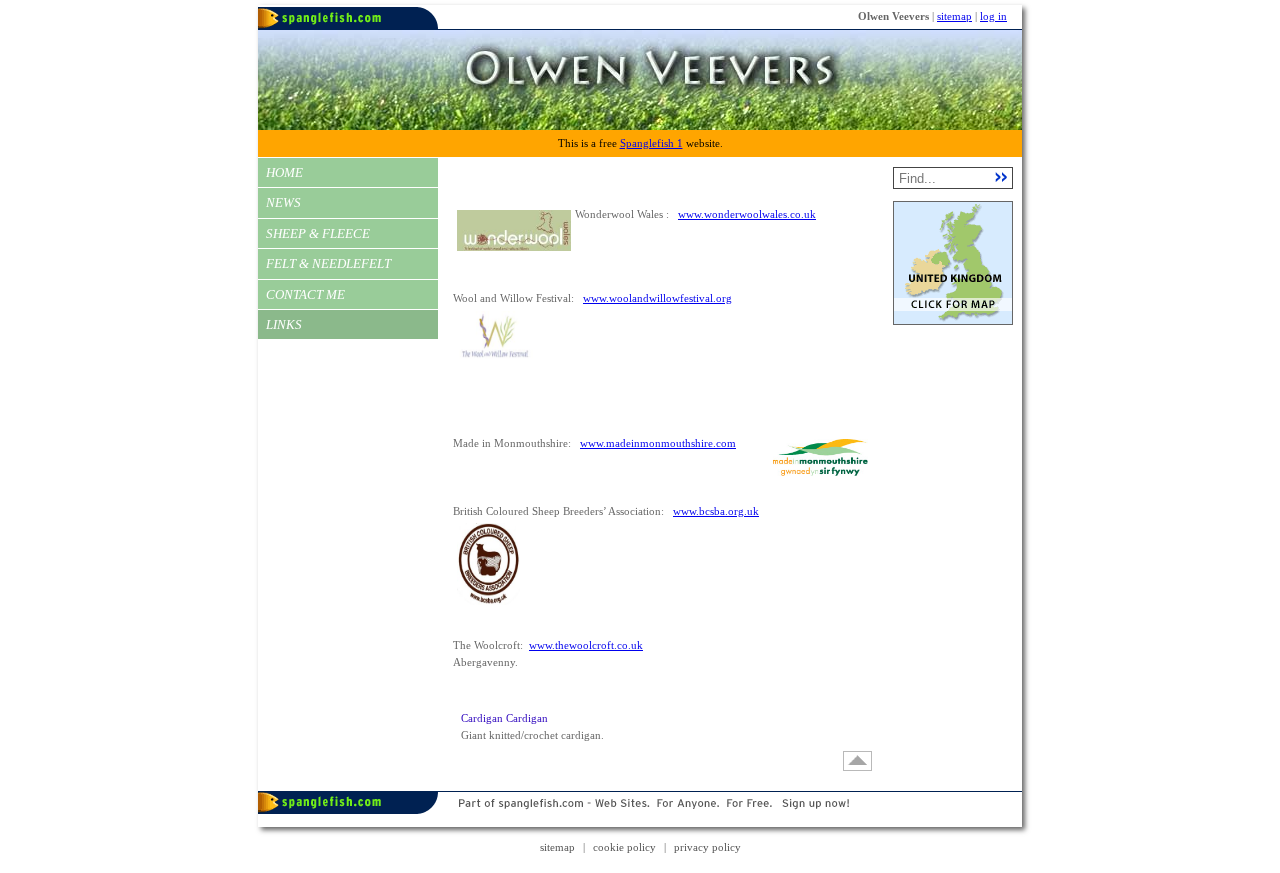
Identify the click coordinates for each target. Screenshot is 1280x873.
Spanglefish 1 (651, 143)
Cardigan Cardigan (504, 718)
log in (993, 16)
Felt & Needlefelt (328, 263)
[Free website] (640, 823)
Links (284, 324)
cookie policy (624, 847)
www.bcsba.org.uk (716, 511)
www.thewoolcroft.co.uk (586, 645)
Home (284, 172)
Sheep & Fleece (318, 233)
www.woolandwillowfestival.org (657, 298)
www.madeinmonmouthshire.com (658, 443)
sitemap (954, 16)
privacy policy (707, 847)
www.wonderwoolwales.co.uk (747, 214)
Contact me (305, 294)
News (283, 202)
